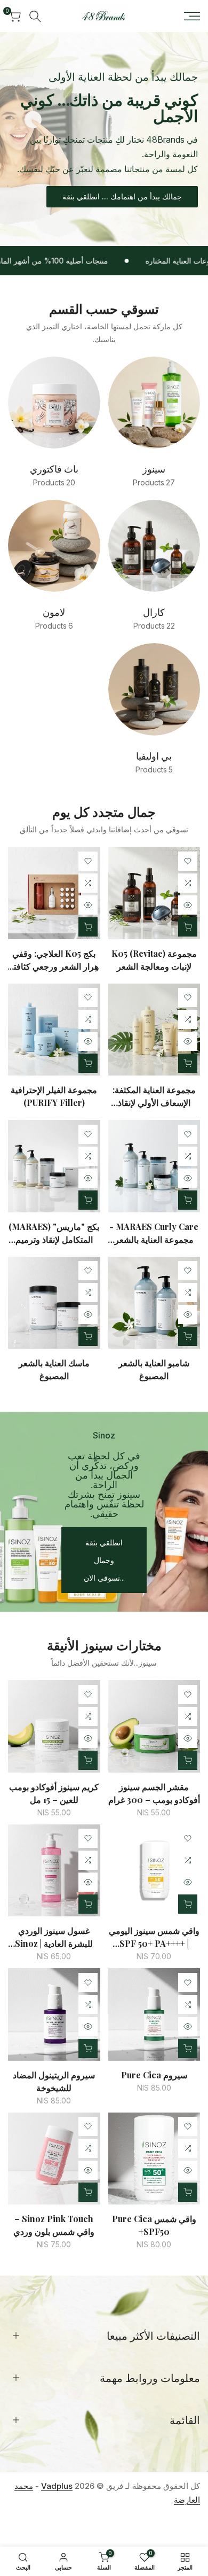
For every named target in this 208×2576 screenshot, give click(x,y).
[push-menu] (192, 16)
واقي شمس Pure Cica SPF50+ (154, 2225)
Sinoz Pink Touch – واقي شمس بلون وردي (54, 2225)
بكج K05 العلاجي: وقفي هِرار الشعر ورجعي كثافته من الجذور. (54, 960)
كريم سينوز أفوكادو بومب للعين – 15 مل (54, 1793)
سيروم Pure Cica (154, 2075)
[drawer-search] (35, 16)
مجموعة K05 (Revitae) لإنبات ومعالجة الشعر (154, 960)
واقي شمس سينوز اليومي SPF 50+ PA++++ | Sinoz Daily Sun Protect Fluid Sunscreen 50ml (154, 1937)
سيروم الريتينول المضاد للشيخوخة (54, 2081)
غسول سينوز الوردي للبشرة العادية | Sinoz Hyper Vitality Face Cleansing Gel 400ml (54, 1937)
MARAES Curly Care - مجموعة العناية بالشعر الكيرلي (154, 1233)
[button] (188, 861)
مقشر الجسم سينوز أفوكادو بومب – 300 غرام (154, 1793)
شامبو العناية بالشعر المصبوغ (154, 1369)
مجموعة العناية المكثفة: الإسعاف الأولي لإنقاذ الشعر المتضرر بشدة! (154, 1097)
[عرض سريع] (188, 905)
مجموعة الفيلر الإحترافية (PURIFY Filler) (54, 1096)
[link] (104, 139)
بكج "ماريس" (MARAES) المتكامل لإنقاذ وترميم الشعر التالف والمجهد (54, 1233)
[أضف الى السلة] (188, 1760)
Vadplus (57, 2486)
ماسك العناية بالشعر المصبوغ (54, 1369)
